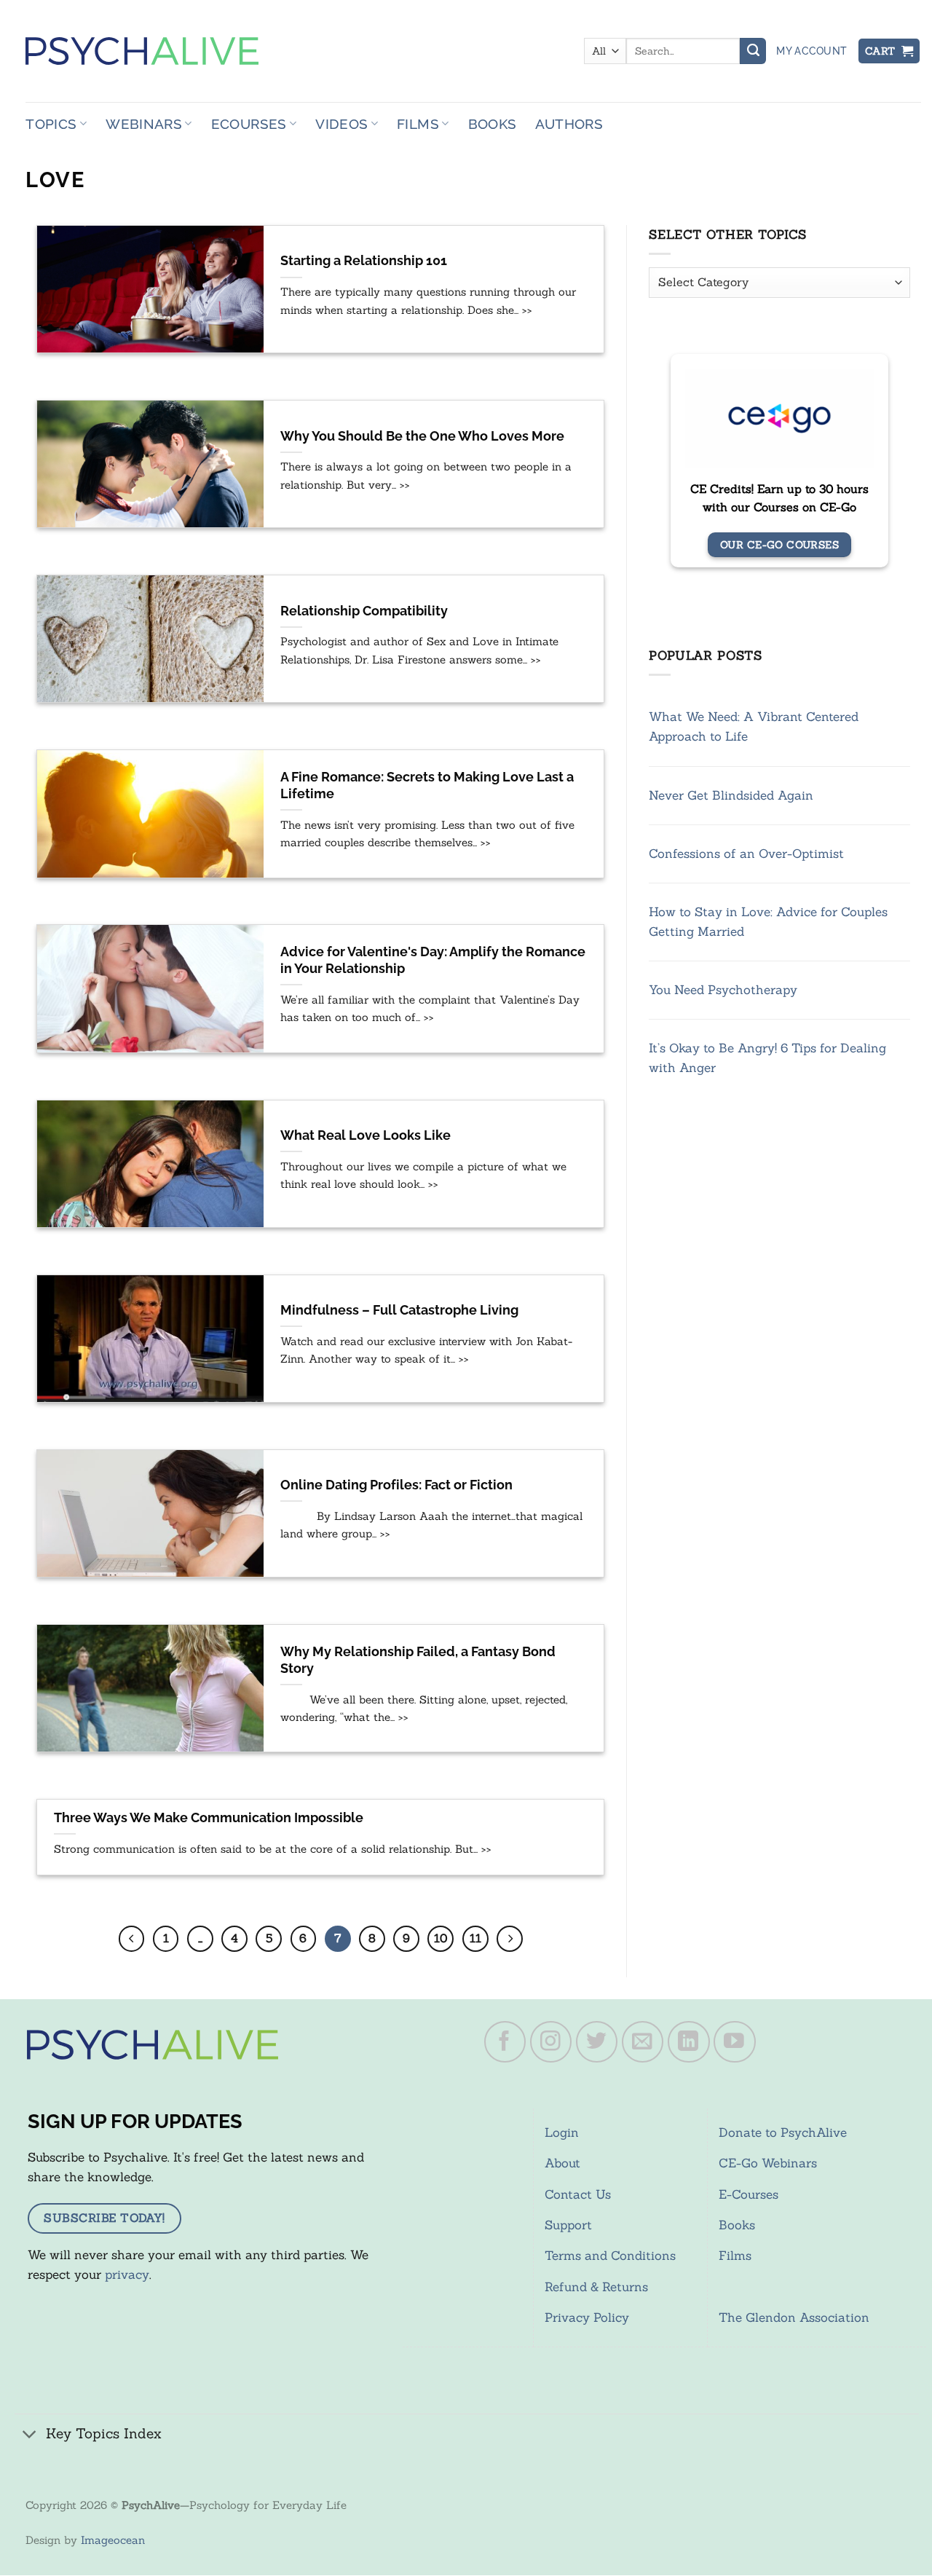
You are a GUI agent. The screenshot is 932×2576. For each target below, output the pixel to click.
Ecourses (249, 124)
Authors (569, 124)
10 (441, 1938)
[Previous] (132, 1939)
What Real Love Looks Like (366, 1135)
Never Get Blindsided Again (731, 795)
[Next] (510, 1939)
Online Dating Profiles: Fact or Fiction (396, 1485)
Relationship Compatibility (364, 611)
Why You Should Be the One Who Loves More (422, 436)
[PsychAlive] (142, 51)
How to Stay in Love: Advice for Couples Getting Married (768, 922)
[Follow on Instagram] (551, 2042)
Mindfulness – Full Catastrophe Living (399, 1310)
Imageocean (113, 2540)
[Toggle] (30, 2435)
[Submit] (753, 51)
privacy (127, 2274)
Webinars (144, 124)
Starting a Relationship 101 (364, 261)
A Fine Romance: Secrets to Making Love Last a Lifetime (427, 785)
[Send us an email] (643, 2042)
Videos (341, 124)
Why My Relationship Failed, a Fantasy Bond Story (418, 1660)
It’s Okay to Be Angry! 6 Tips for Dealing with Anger (767, 1059)
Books (493, 124)
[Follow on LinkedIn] (689, 2042)
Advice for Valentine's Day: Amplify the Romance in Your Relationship (433, 960)
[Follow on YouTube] (735, 2042)
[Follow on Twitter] (597, 2042)
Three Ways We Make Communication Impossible (209, 1818)
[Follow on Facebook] (505, 2042)
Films (418, 124)
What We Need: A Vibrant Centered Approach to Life (754, 727)
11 (475, 1938)
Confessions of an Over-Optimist (746, 854)
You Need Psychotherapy (723, 990)
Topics (51, 124)
